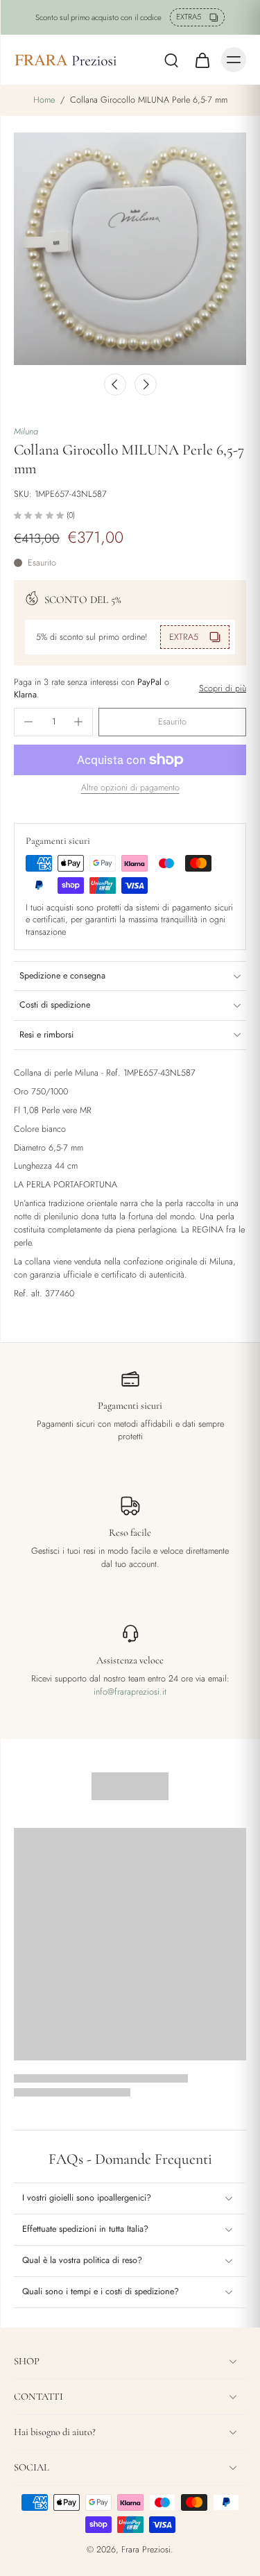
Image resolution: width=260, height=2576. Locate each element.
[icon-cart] (202, 60)
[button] (172, 722)
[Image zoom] (130, 249)
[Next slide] (146, 384)
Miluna (26, 432)
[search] (171, 60)
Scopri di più (223, 689)
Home (44, 100)
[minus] (28, 722)
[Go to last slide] (115, 384)
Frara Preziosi (146, 2550)
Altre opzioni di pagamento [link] (130, 789)
